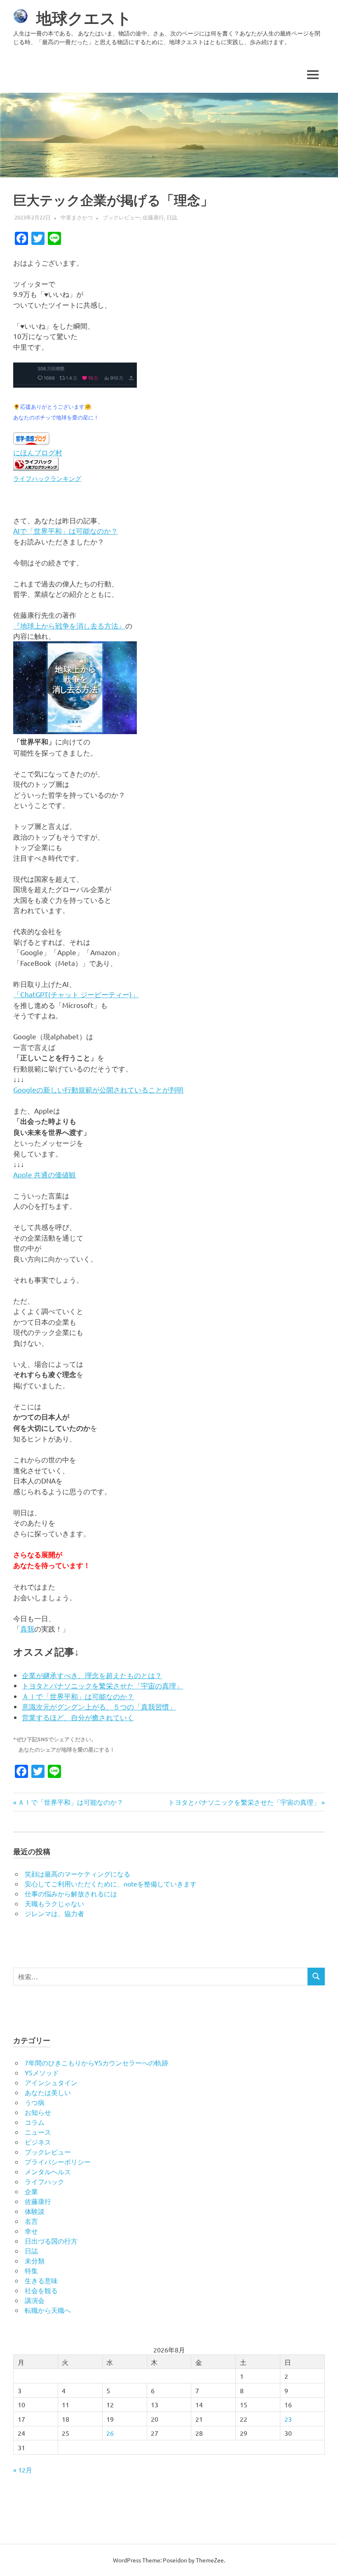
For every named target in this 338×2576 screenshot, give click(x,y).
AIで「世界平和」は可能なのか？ (66, 531)
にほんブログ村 (38, 452)
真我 (27, 1628)
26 (110, 2433)
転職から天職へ (48, 2310)
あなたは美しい (48, 2092)
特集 (31, 2270)
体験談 (35, 2211)
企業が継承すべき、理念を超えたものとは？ (92, 1675)
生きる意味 (41, 2280)
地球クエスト (84, 18)
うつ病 (35, 2102)
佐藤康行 (153, 217)
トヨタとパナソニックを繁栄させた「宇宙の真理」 (102, 1685)
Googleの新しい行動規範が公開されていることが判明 (98, 1089)
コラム (35, 2122)
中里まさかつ (77, 217)
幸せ (31, 2231)
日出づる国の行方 (51, 2241)
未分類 (35, 2260)
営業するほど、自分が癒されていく (78, 1717)
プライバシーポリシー (58, 2162)
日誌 (172, 217)
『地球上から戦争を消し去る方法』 (69, 625)
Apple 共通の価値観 (45, 1174)
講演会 (35, 2300)
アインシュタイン (51, 2082)
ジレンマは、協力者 (54, 1913)
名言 (31, 2221)
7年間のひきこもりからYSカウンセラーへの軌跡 (96, 2063)
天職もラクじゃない (54, 1903)
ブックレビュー (121, 217)
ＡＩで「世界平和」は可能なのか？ (78, 1696)
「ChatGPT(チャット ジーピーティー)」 (76, 994)
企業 (31, 2191)
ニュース (38, 2132)
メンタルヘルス (48, 2171)
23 (288, 2419)
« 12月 (23, 2470)
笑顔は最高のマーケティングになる (77, 1874)
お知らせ (38, 2112)
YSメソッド (42, 2072)
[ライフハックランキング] (36, 467)
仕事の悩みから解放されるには (71, 1893)
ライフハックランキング (47, 478)
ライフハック (45, 2181)
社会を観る (41, 2290)
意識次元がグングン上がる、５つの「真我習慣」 (99, 1706)
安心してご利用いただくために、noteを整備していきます (111, 1884)
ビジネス (38, 2142)
